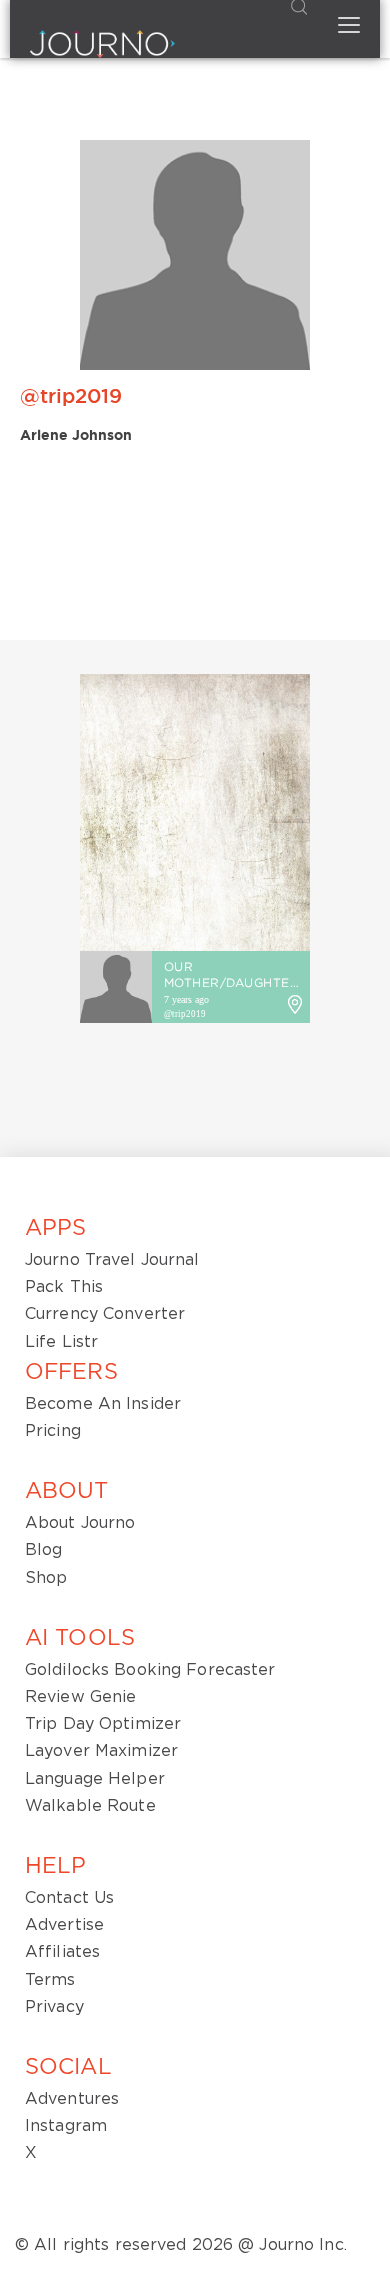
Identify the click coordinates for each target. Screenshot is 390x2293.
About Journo (80, 1523)
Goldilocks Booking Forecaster (150, 1670)
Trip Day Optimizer (103, 1724)
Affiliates (62, 1952)
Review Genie (80, 1697)
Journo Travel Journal (112, 1260)
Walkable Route (90, 1806)
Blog (43, 1550)
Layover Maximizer (101, 1751)
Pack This (64, 1287)
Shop (46, 1578)
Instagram (66, 2126)
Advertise (64, 1925)
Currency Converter (105, 1314)
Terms (50, 1980)
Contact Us (69, 1898)
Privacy (54, 2007)
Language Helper (95, 1779)
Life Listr (61, 1342)
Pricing (53, 1431)
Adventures (72, 2099)
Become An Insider (103, 1404)
